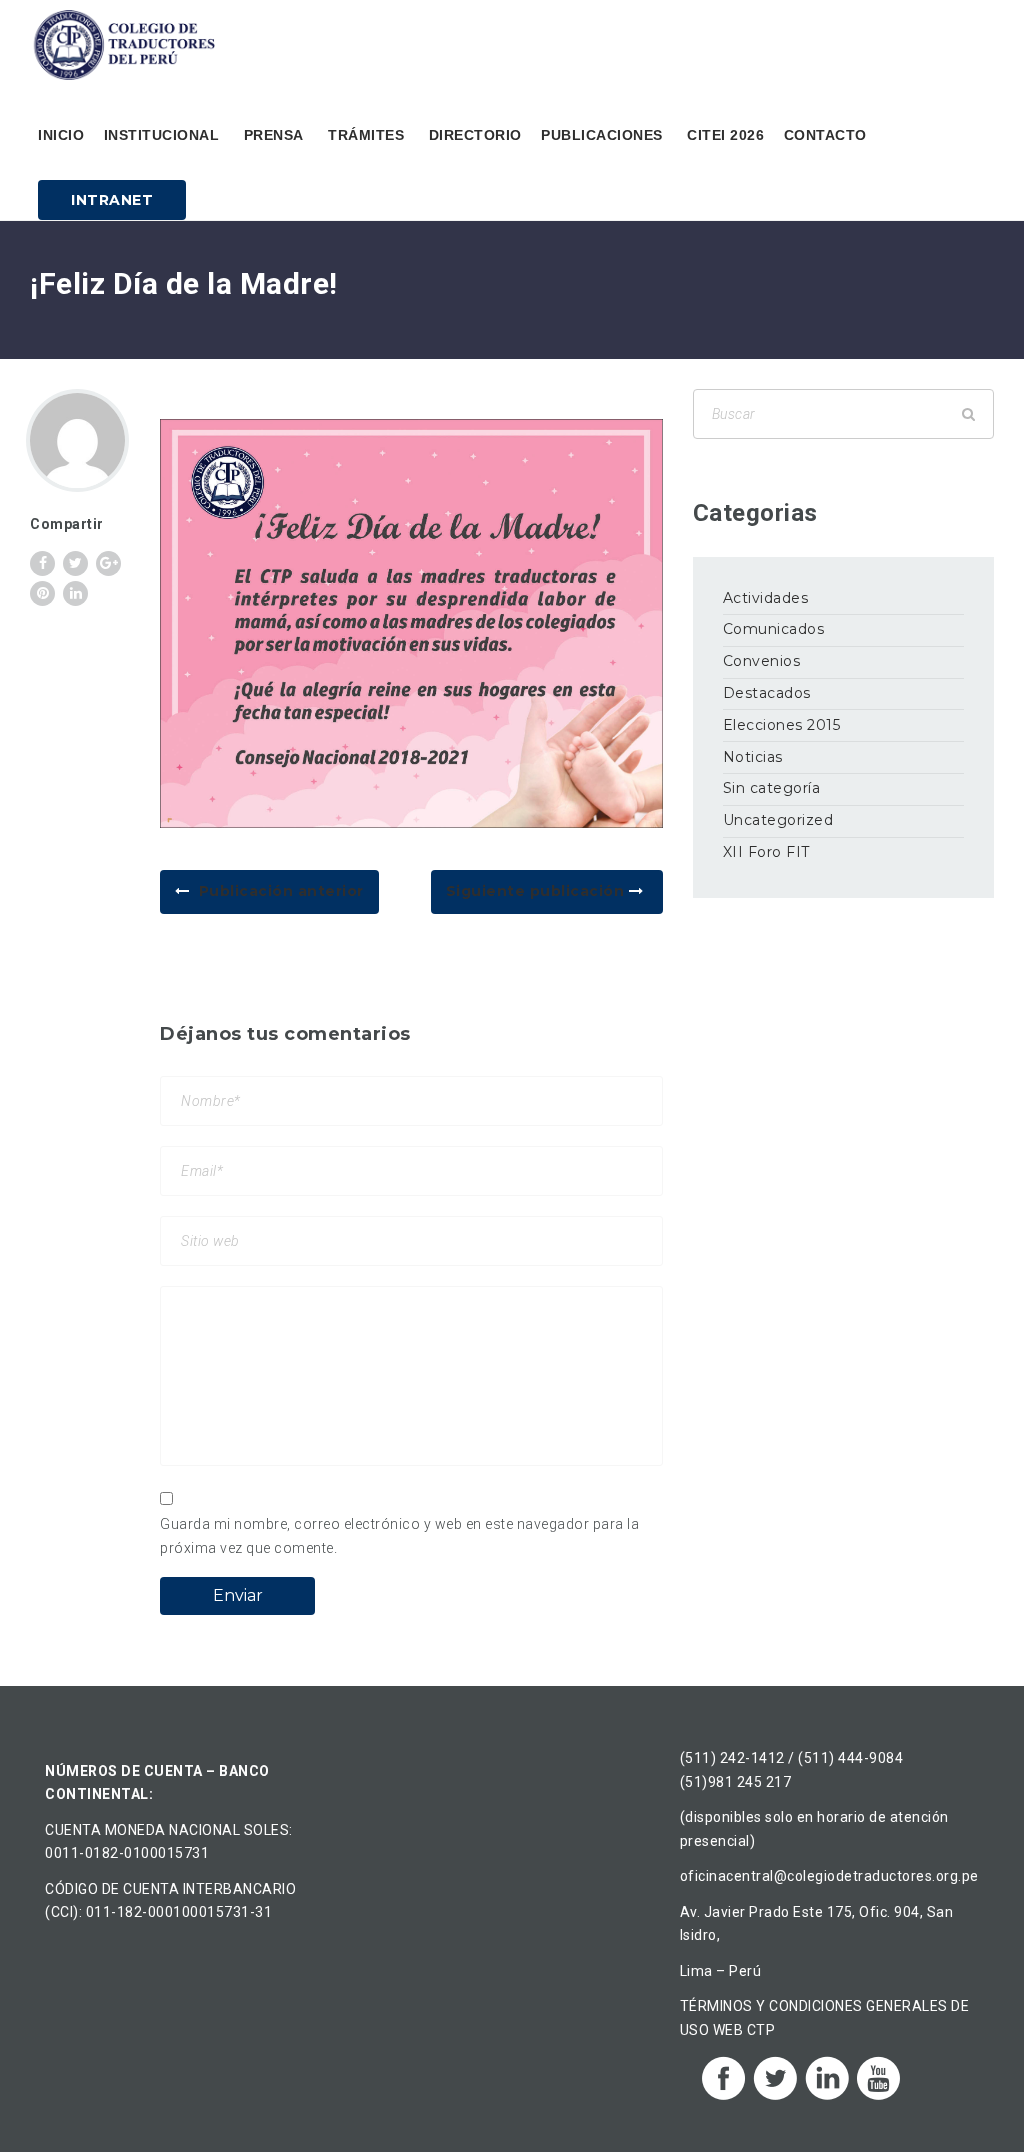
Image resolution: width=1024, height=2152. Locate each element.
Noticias (753, 757)
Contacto (825, 135)
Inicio (61, 135)
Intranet (112, 200)
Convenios (762, 661)
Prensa (274, 135)
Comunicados (774, 629)
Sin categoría (772, 788)
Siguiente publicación (537, 891)
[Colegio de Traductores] (128, 45)
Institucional (162, 135)
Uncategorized (778, 820)
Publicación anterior (281, 891)
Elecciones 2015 (782, 725)
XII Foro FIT (766, 852)
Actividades (766, 598)
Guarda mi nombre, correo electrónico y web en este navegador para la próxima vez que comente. (399, 1536)
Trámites (366, 135)
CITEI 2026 (725, 135)
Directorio (475, 135)
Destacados (767, 693)
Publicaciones (602, 135)
